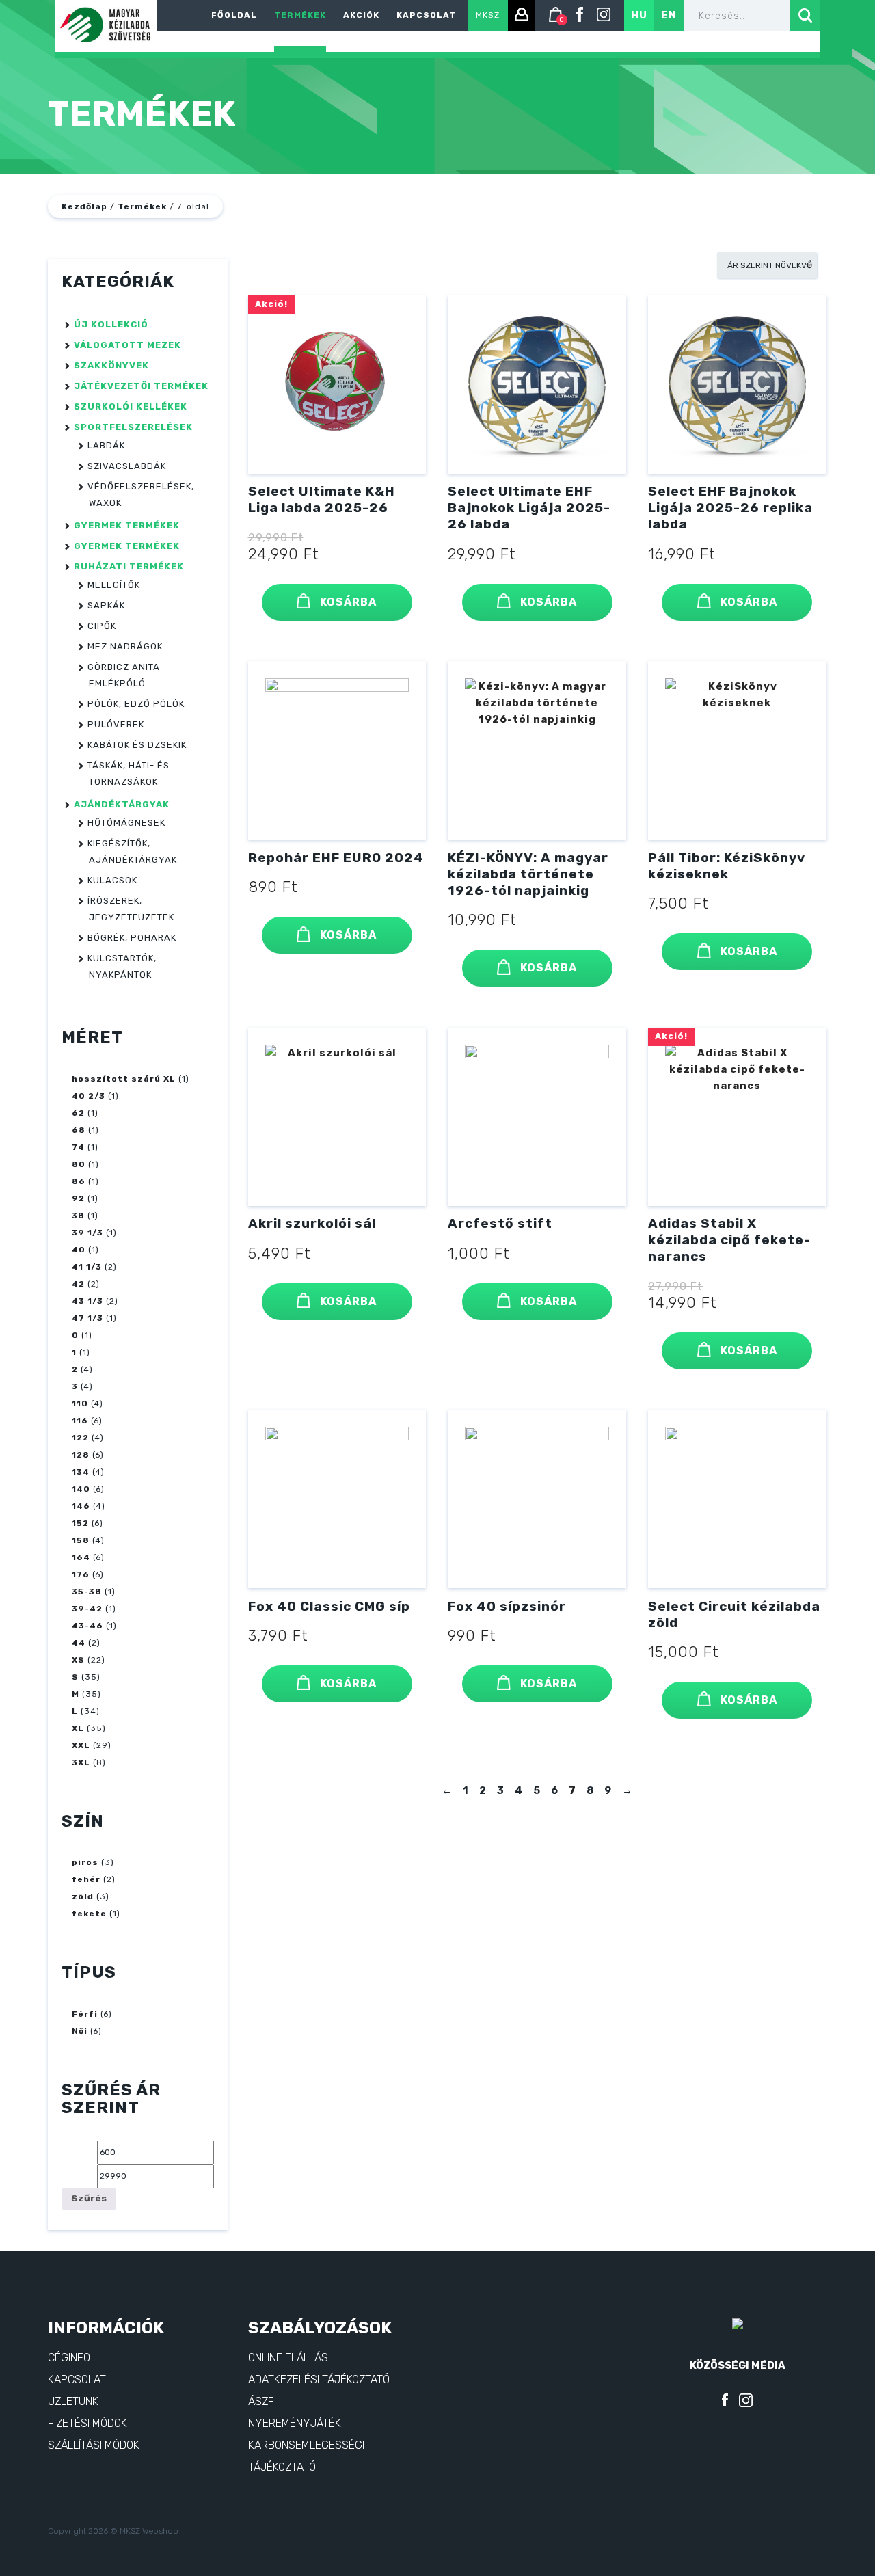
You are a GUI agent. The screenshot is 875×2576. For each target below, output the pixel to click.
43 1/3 (87, 1301)
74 (78, 1147)
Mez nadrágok (125, 646)
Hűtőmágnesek (126, 823)
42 (78, 1284)
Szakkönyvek (111, 365)
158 (81, 1540)
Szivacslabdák (127, 466)
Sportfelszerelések (133, 427)
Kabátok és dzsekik (137, 745)
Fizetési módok (87, 2423)
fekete (89, 1914)
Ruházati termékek (129, 566)
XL (78, 1728)
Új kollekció (111, 324)
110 (80, 1404)
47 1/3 (87, 1318)
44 (79, 1643)
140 (81, 1489)
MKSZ (488, 15)
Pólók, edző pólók (136, 704)
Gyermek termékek (127, 525)
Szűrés (89, 2198)
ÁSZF (261, 2401)
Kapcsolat (426, 15)
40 (79, 1250)
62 (78, 1113)
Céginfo (69, 2358)
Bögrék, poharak (132, 938)
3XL (81, 1762)
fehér (86, 1879)
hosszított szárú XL (124, 1079)
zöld (83, 1896)
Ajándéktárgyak (122, 804)
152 (80, 1523)
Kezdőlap (84, 206)
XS (78, 1660)
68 (79, 1130)
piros (85, 1862)
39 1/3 (87, 1233)
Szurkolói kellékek (131, 406)
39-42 (87, 1609)
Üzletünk (73, 2401)
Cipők (102, 626)
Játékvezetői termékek (141, 386)
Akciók (361, 15)
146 (81, 1506)
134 (81, 1472)
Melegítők (114, 585)
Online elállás (288, 2358)
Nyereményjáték (295, 2423)
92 (78, 1198)
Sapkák (106, 605)
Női (80, 2031)
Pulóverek (116, 724)
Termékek (300, 15)
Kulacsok (112, 880)
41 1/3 (87, 1267)
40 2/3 (89, 1096)
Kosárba (347, 602)
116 (80, 1421)
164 (81, 1557)
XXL (81, 1745)
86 (79, 1181)
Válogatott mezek (127, 345)
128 (81, 1455)
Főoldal (234, 15)
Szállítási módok (94, 2445)
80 (79, 1164)
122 (80, 1438)
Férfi (85, 2014)
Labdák (106, 445)
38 (78, 1216)
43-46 (87, 1626)
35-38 (87, 1592)
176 (81, 1574)
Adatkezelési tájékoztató (319, 2379)
